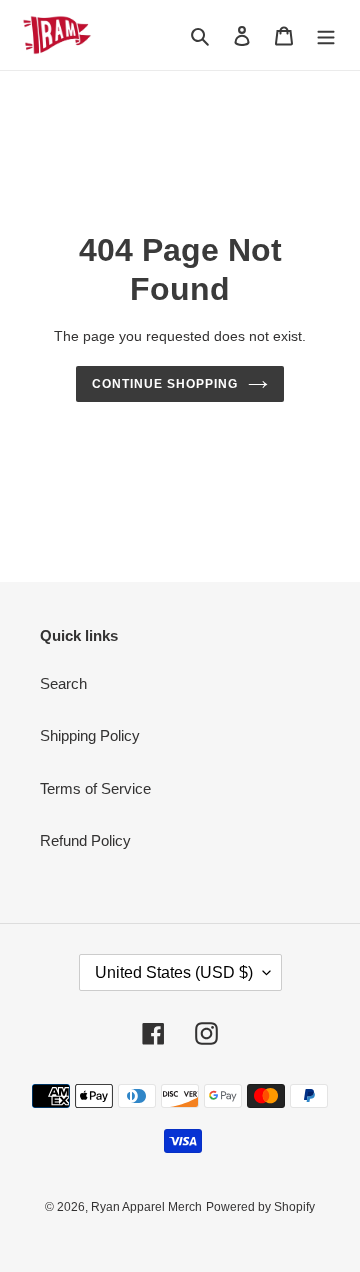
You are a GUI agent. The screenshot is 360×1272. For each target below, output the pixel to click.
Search (63, 683)
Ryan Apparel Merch (146, 1207)
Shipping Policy (90, 735)
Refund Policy (85, 840)
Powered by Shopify (260, 1207)
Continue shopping (165, 384)
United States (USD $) (174, 972)
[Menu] (326, 35)
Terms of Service (95, 788)
